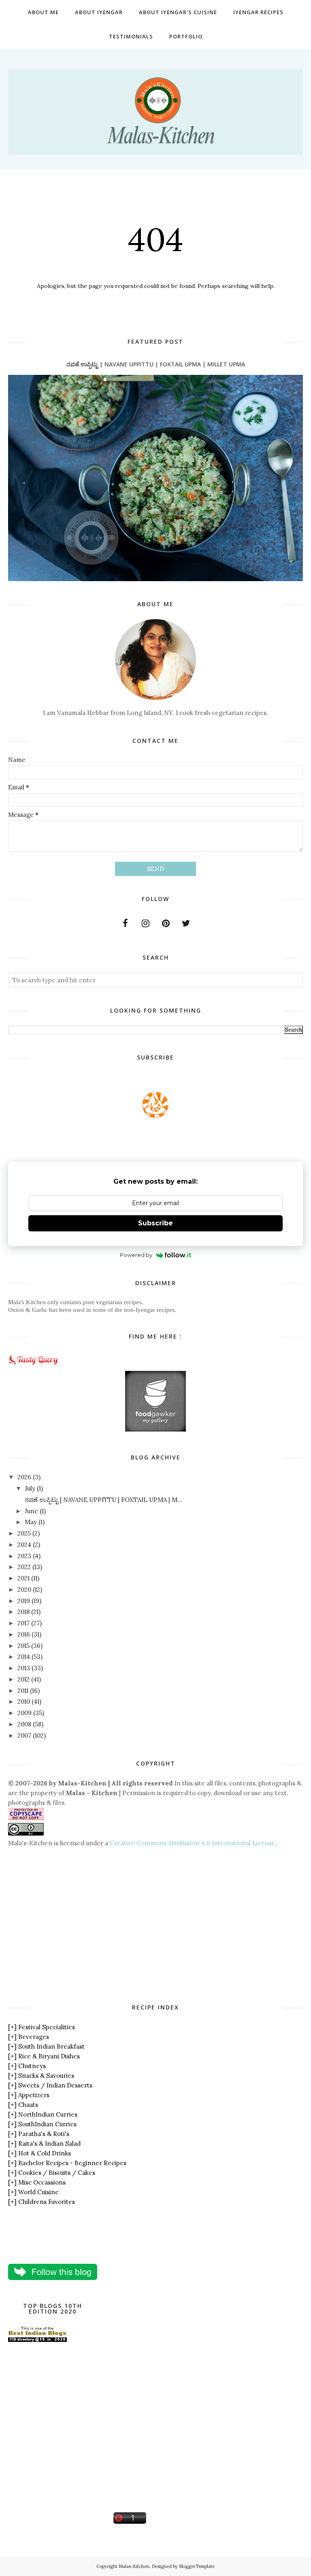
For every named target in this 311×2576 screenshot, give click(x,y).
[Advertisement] (76, 1925)
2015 (23, 1646)
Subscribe (155, 1223)
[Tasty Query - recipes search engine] (33, 1366)
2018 (23, 1612)
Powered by (136, 1255)
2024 (24, 1545)
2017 (23, 1623)
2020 (24, 1589)
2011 (23, 1691)
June (31, 1511)
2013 (24, 1668)
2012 (23, 1679)
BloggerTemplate (197, 2566)
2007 (24, 1735)
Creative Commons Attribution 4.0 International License (193, 1843)
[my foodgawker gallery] (155, 1429)
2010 (24, 1701)
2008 (24, 1724)
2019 (24, 1601)
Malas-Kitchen (134, 2566)
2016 (24, 1634)
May (31, 1522)
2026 (24, 1477)
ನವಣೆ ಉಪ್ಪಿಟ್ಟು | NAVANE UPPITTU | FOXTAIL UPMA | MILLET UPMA (156, 364)
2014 (24, 1657)
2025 (24, 1533)
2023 (24, 1556)
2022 (24, 1567)
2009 (24, 1713)
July (30, 1488)
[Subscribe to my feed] (155, 1116)
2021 (23, 1578)
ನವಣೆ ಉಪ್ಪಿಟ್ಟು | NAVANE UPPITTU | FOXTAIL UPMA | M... (103, 1500)
